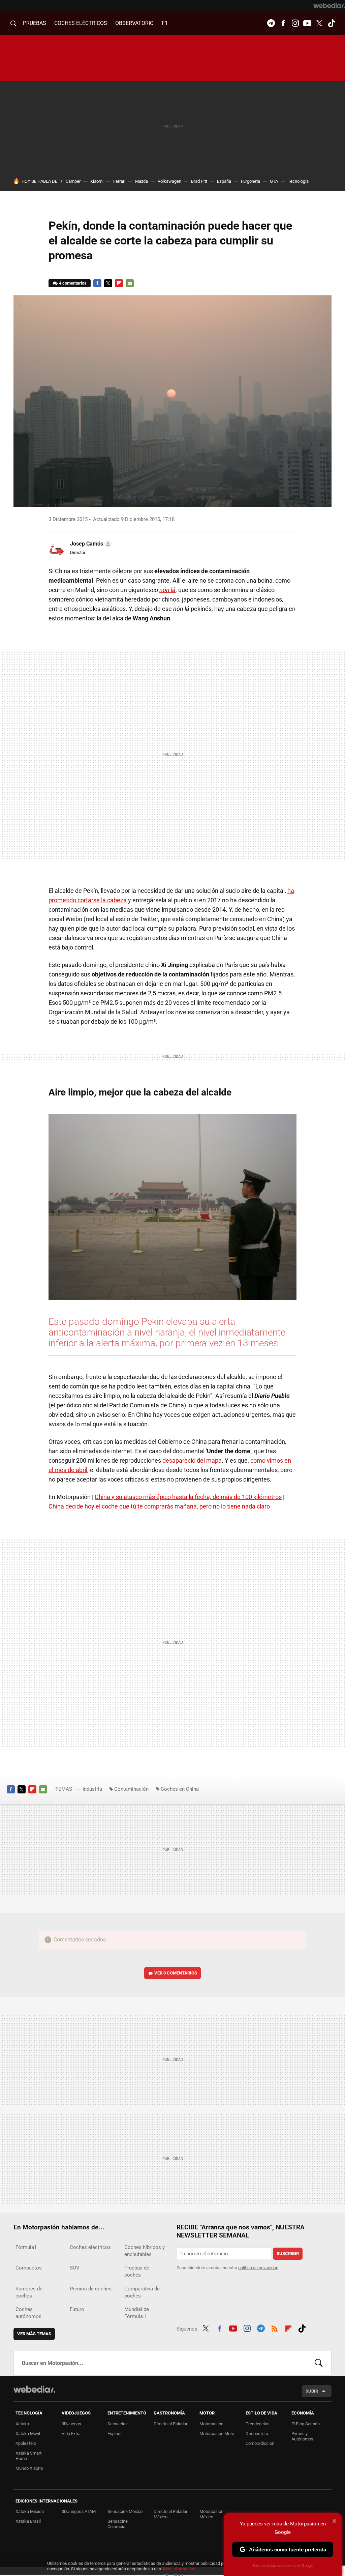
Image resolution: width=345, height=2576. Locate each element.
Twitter (319, 23)
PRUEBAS (35, 23)
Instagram (295, 23)
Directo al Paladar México (170, 2514)
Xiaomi (97, 181)
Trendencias (258, 2424)
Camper (73, 181)
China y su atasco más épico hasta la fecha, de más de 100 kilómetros (188, 1497)
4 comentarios (73, 283)
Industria (92, 1789)
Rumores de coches (29, 2292)
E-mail (130, 283)
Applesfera (26, 2443)
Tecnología (298, 181)
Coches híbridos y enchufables (145, 2251)
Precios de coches (91, 2289)
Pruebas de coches (137, 2271)
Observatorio (134, 23)
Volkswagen (169, 181)
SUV (75, 2268)
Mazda (142, 181)
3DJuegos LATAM (79, 2511)
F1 (165, 23)
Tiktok (332, 23)
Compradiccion (260, 2443)
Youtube (307, 23)
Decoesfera (257, 2434)
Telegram (271, 23)
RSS (275, 2328)
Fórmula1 (26, 2247)
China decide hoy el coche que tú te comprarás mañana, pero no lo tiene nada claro (159, 1506)
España (224, 181)
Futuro (77, 2309)
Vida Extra (71, 2434)
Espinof (115, 2434)
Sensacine (118, 2424)
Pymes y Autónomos (302, 2436)
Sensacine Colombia (118, 2524)
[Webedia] (329, 5)
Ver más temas (34, 2334)
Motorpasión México (211, 2514)
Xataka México (30, 2511)
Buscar (319, 2363)
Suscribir (288, 2253)
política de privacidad (258, 2268)
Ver (176, 1973)
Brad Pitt (199, 181)
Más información (179, 2569)
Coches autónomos (28, 2313)
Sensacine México (125, 2511)
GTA (274, 181)
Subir (312, 2391)
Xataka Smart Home (28, 2456)
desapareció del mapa (192, 1460)
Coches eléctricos (90, 2247)
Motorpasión (211, 2424)
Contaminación (131, 1789)
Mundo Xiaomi (29, 2468)
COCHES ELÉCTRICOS (81, 23)
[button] (90, 544)
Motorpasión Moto (217, 2434)
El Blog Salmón (306, 2424)
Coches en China (180, 1789)
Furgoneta (250, 181)
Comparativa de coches (142, 2292)
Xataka (22, 2424)
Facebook (283, 23)
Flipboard (119, 283)
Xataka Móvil (28, 2434)
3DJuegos (71, 2424)
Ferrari (119, 181)
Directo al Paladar (170, 2424)
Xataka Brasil (28, 2521)
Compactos (29, 2268)
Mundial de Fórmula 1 (137, 2313)
